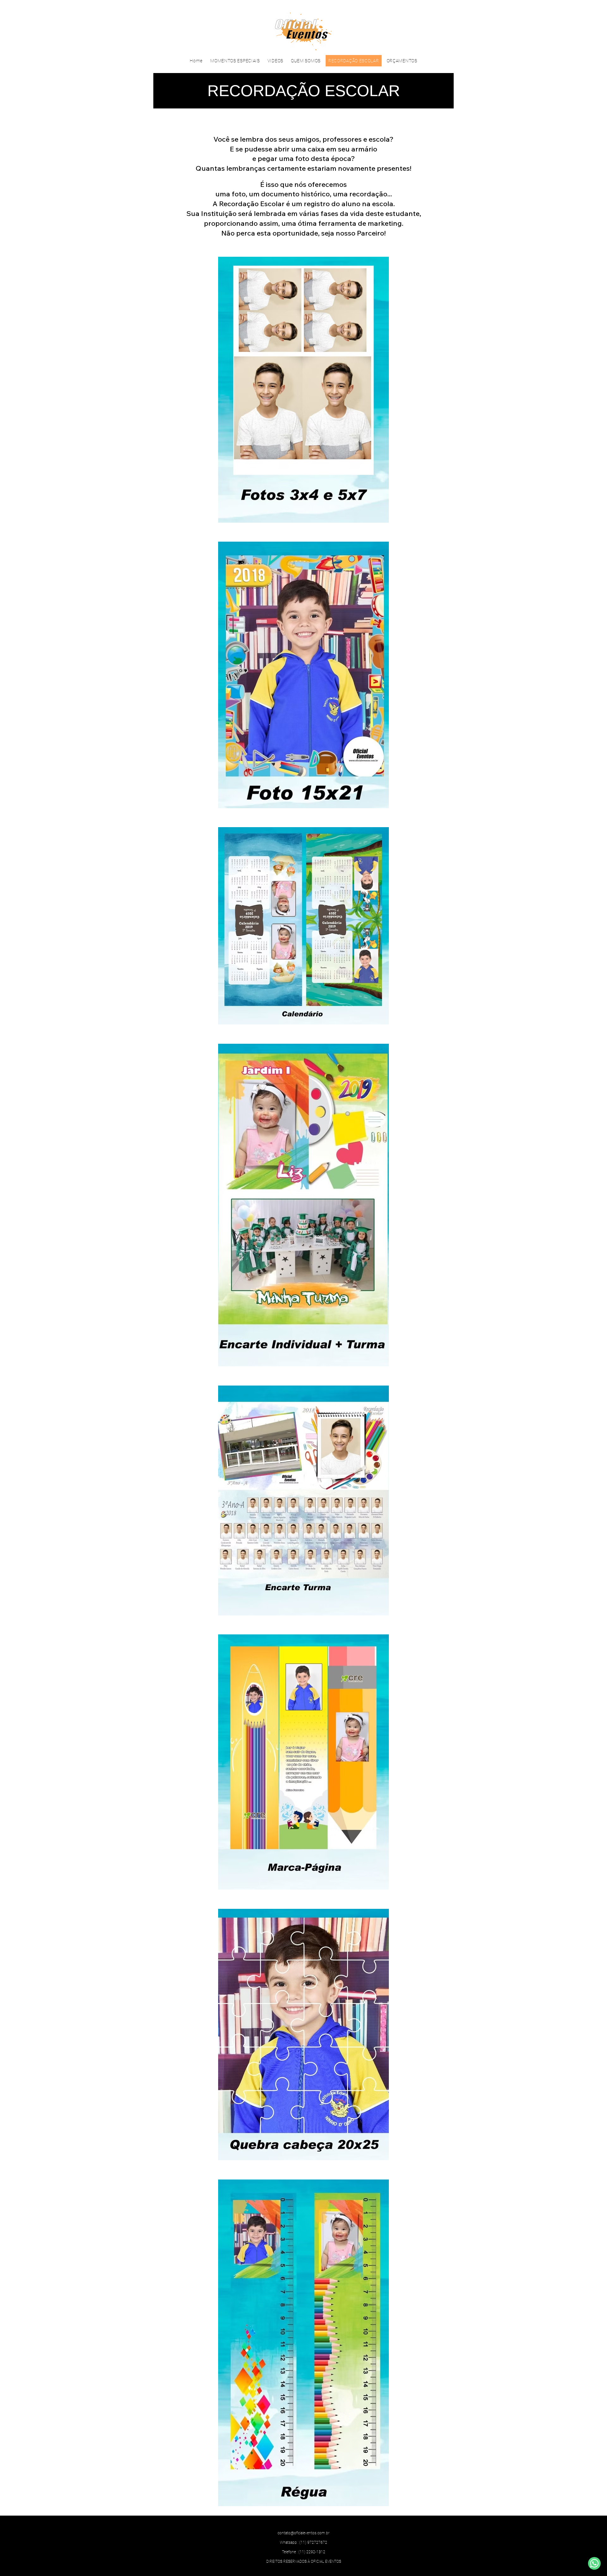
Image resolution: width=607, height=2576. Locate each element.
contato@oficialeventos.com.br (303, 2533)
